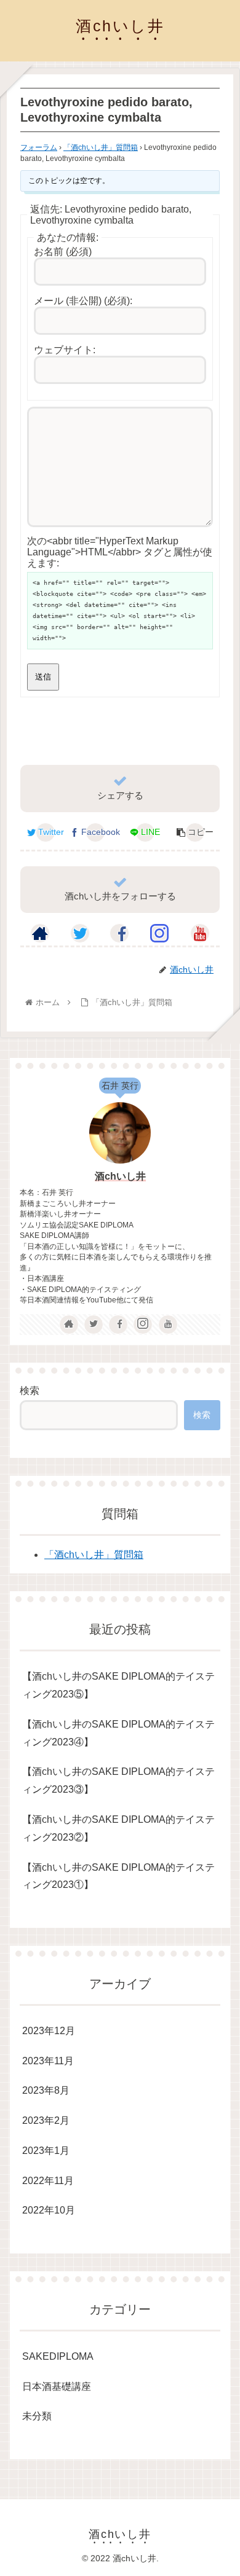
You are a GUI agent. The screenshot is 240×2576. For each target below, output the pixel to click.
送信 (43, 677)
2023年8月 (46, 2090)
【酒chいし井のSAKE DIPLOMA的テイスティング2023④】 (118, 1733)
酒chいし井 (120, 1176)
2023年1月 (46, 2151)
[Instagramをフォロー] (159, 933)
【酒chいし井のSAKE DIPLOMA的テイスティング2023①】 (118, 1876)
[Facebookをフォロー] (119, 933)
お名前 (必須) (63, 252)
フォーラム (39, 147)
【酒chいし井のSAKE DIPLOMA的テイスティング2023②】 (118, 1828)
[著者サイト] (40, 933)
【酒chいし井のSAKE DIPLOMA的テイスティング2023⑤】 (118, 1685)
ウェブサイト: (65, 350)
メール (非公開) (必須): (83, 301)
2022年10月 (49, 2210)
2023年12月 (49, 2031)
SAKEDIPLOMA (58, 2356)
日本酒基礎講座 (57, 2386)
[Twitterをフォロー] (80, 933)
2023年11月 (48, 2061)
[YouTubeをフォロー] (200, 933)
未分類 (37, 2416)
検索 (30, 1391)
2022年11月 (48, 2181)
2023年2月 (46, 2120)
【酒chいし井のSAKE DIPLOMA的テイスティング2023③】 (118, 1780)
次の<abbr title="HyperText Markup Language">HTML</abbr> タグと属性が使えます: (120, 552)
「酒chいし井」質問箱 (101, 147)
